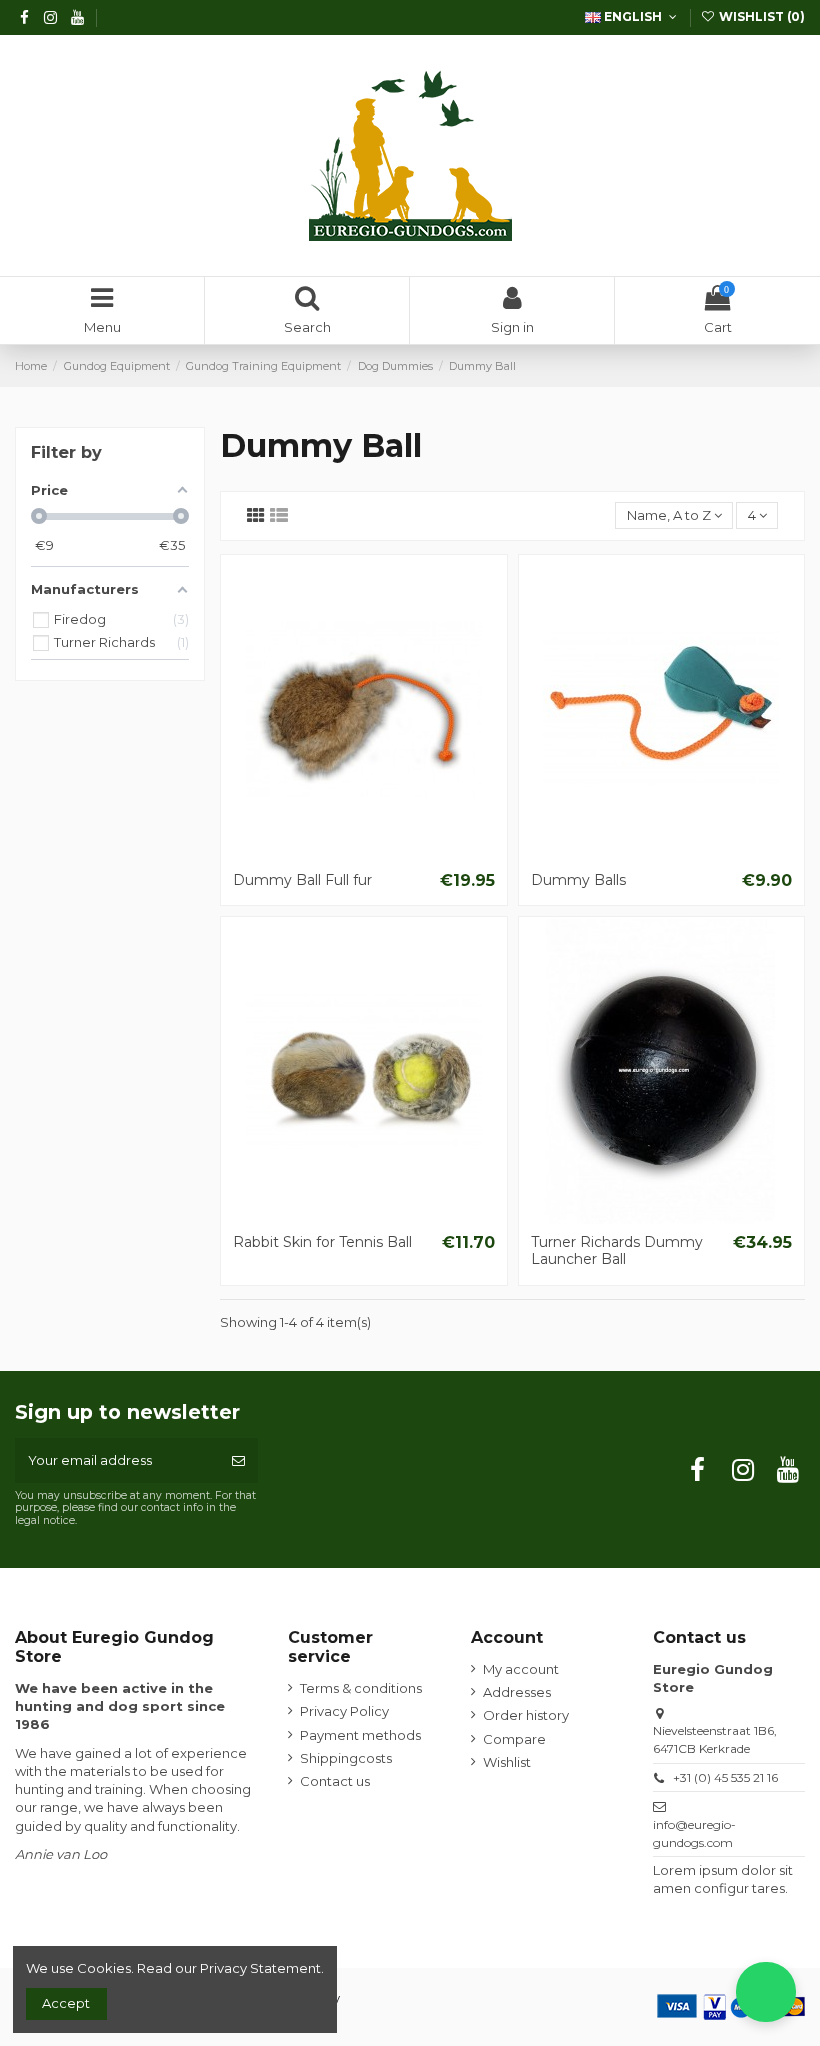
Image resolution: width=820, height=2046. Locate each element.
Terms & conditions (361, 1688)
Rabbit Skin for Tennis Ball (322, 1242)
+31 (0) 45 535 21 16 (725, 1777)
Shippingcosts (346, 1758)
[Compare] (364, 855)
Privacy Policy (344, 1711)
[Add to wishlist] (337, 855)
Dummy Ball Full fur (302, 880)
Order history (526, 1715)
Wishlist (507, 1762)
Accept (66, 2003)
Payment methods (360, 1735)
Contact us (335, 1781)
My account (521, 1669)
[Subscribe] (238, 1461)
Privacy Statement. (262, 1968)
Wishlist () (760, 16)
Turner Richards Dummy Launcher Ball (617, 1250)
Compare (514, 1739)
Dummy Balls (578, 880)
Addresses (517, 1692)
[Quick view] (390, 855)
